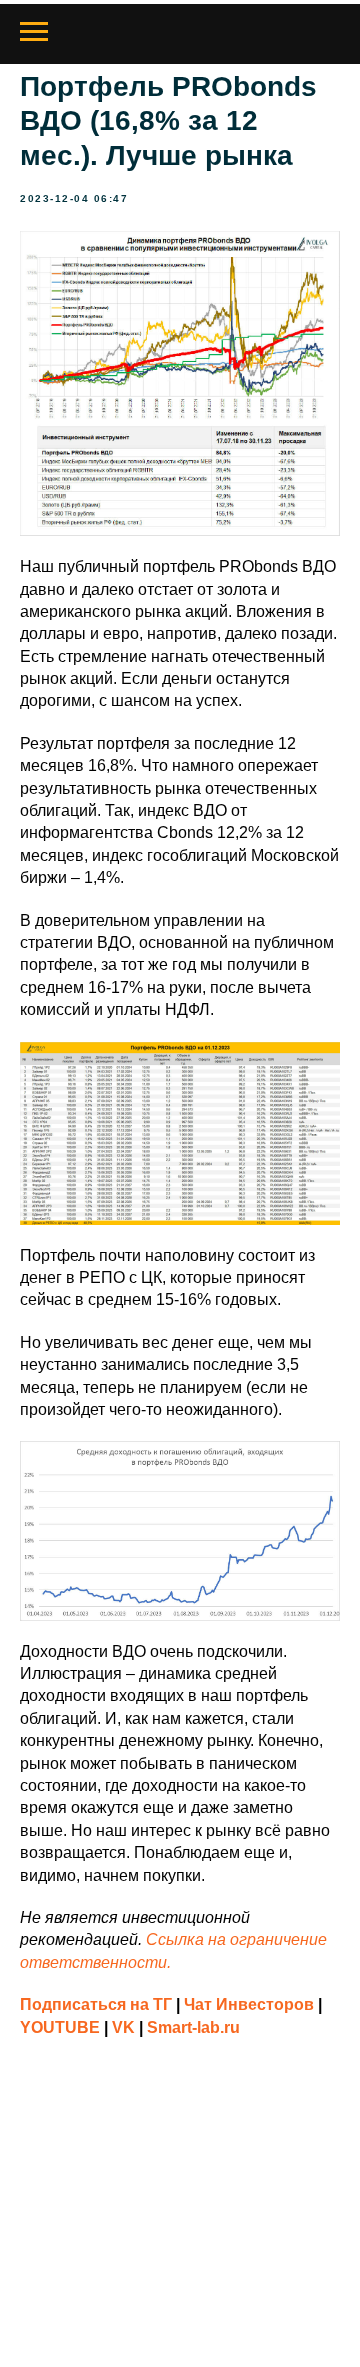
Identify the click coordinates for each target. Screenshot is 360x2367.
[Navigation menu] (34, 32)
